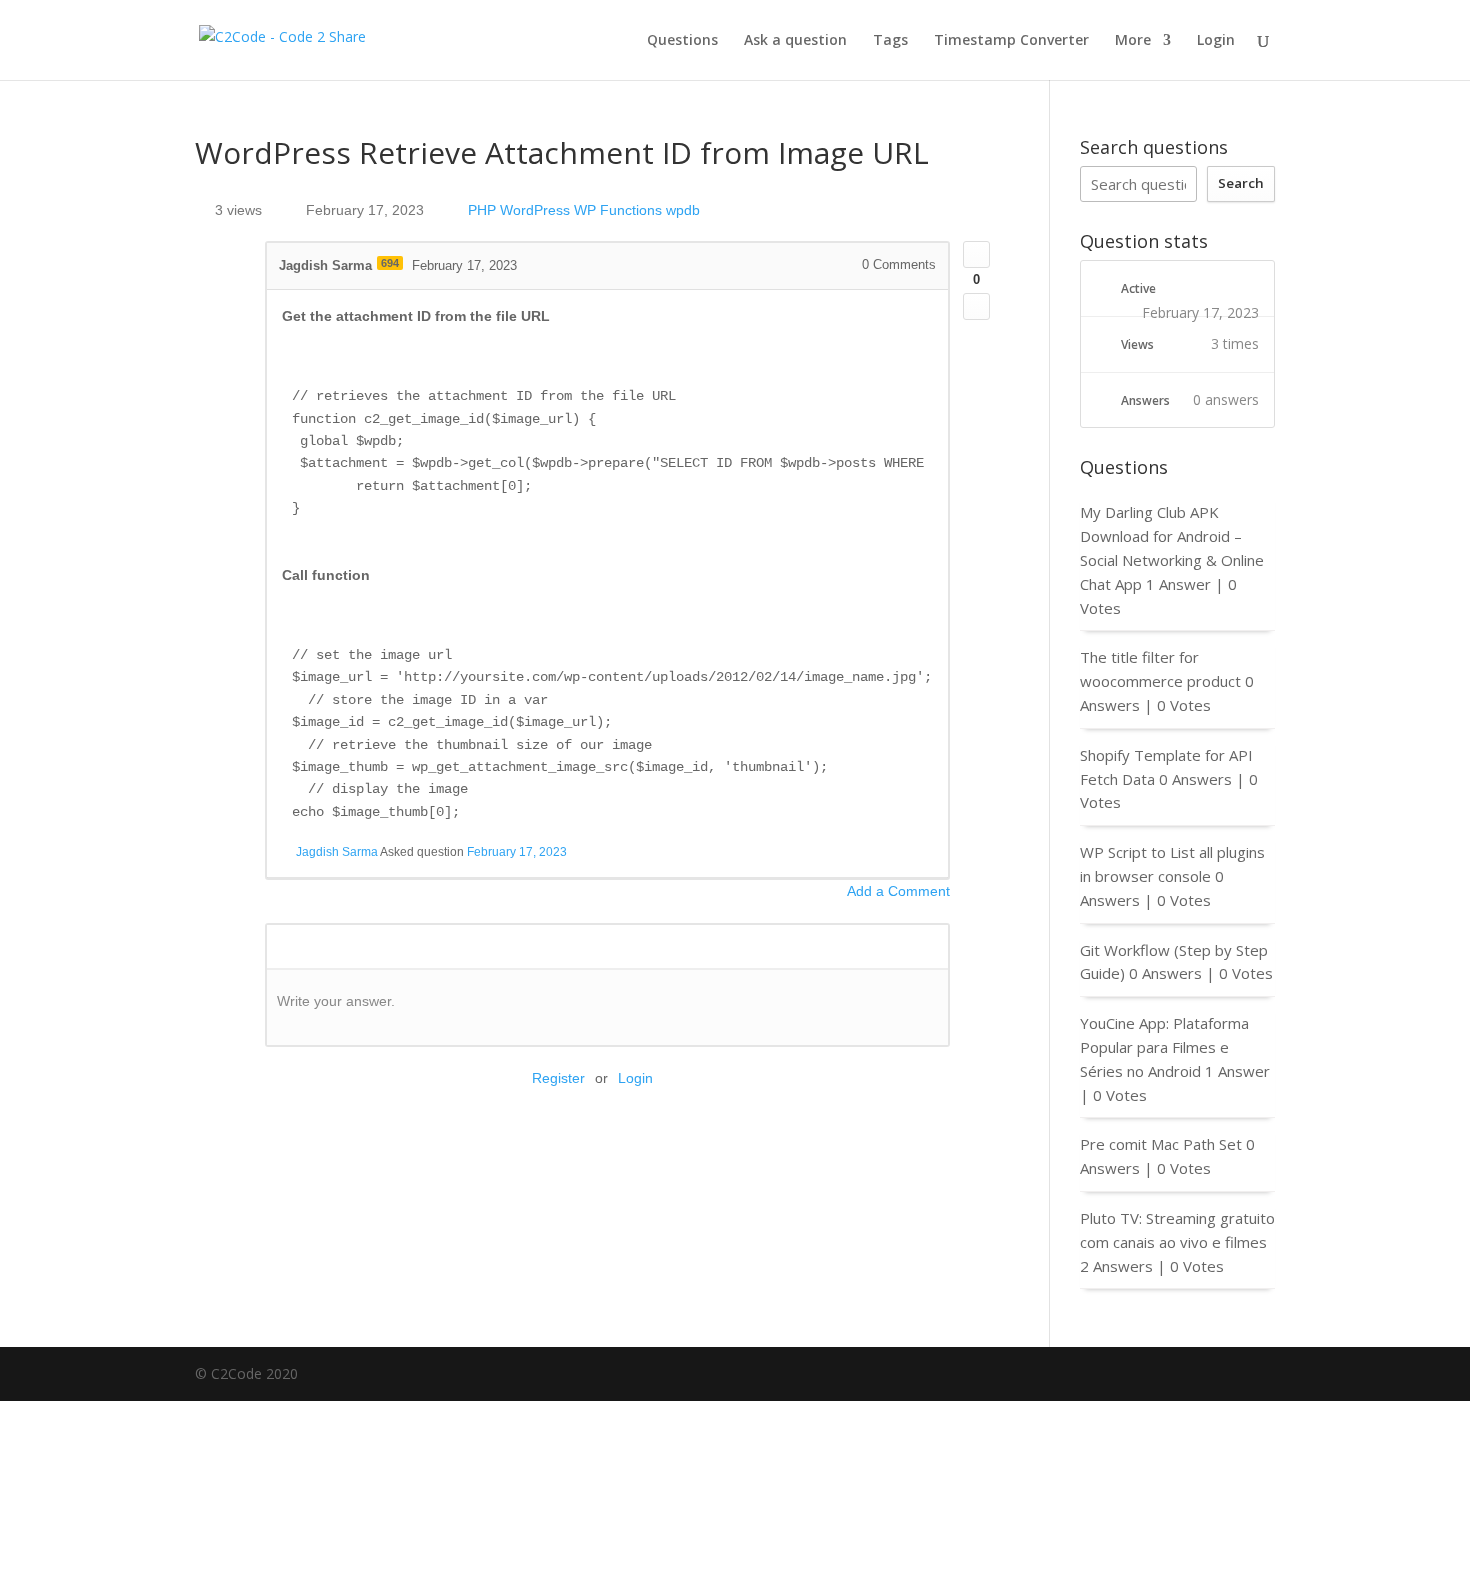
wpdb (683, 210)
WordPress (535, 210)
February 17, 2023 (517, 852)
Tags (890, 41)
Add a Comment (898, 891)
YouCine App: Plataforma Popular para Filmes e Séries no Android (1164, 1047)
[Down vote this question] (976, 306)
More (1133, 41)
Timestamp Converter (1011, 41)
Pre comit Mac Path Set (1161, 1144)
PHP (482, 210)
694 (390, 263)
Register (558, 1078)
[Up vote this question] (976, 254)
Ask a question (795, 41)
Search (1241, 183)
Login (1216, 41)
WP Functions (618, 210)
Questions (682, 41)
